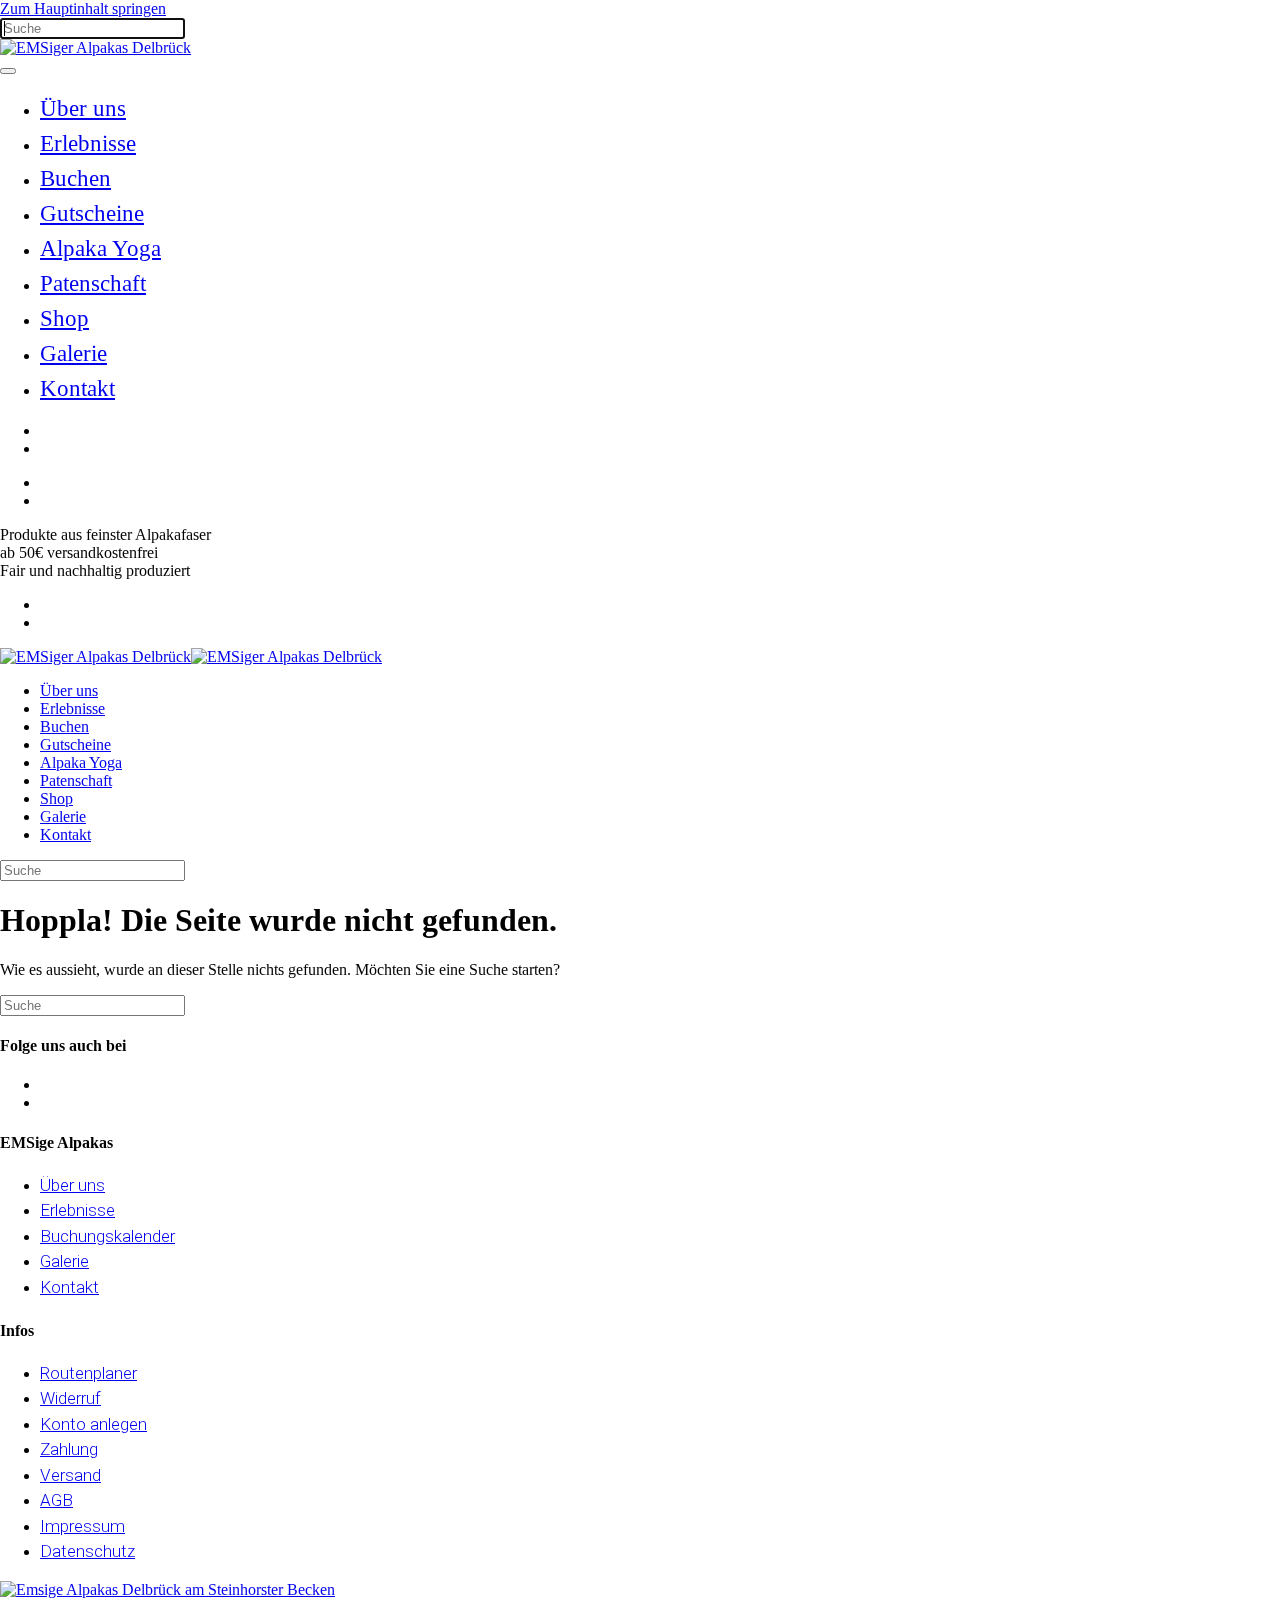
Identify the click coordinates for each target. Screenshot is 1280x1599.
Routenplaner (88, 1373)
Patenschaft (93, 283)
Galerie (73, 353)
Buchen (75, 178)
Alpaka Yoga (100, 248)
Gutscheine (92, 213)
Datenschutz (87, 1551)
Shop (64, 318)
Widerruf (70, 1398)
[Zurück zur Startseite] (95, 47)
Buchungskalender (107, 1236)
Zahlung (69, 1449)
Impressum (82, 1526)
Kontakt (77, 388)
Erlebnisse (88, 143)
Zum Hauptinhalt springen (83, 8)
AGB (56, 1500)
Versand (70, 1475)
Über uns (83, 108)
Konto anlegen (93, 1424)
